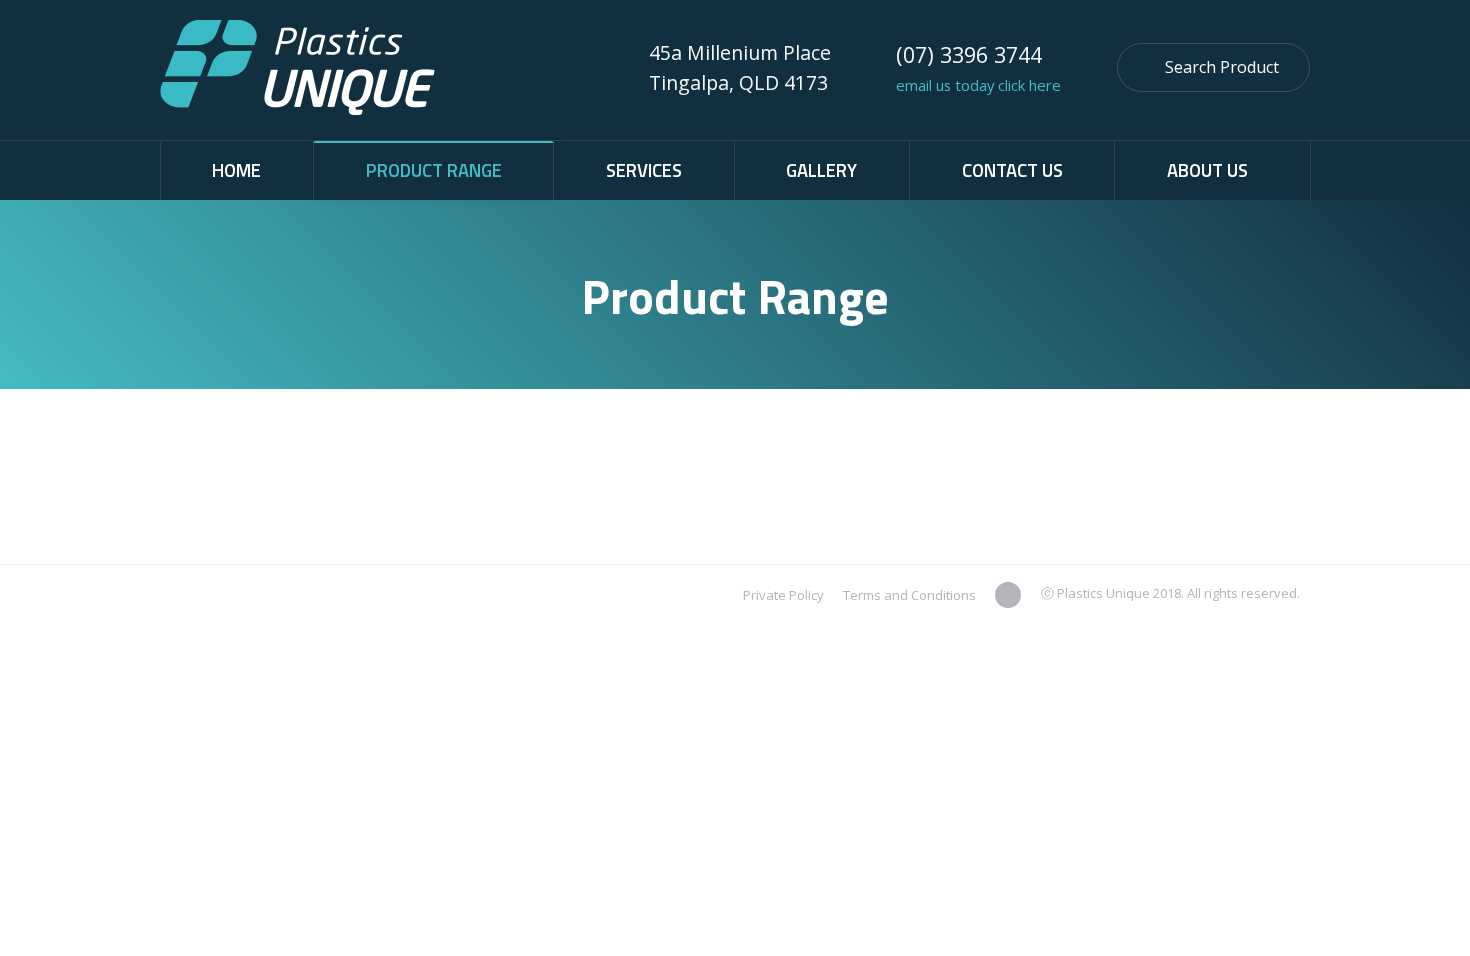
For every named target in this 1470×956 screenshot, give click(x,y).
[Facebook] (1008, 595)
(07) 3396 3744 (969, 54)
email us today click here (980, 85)
